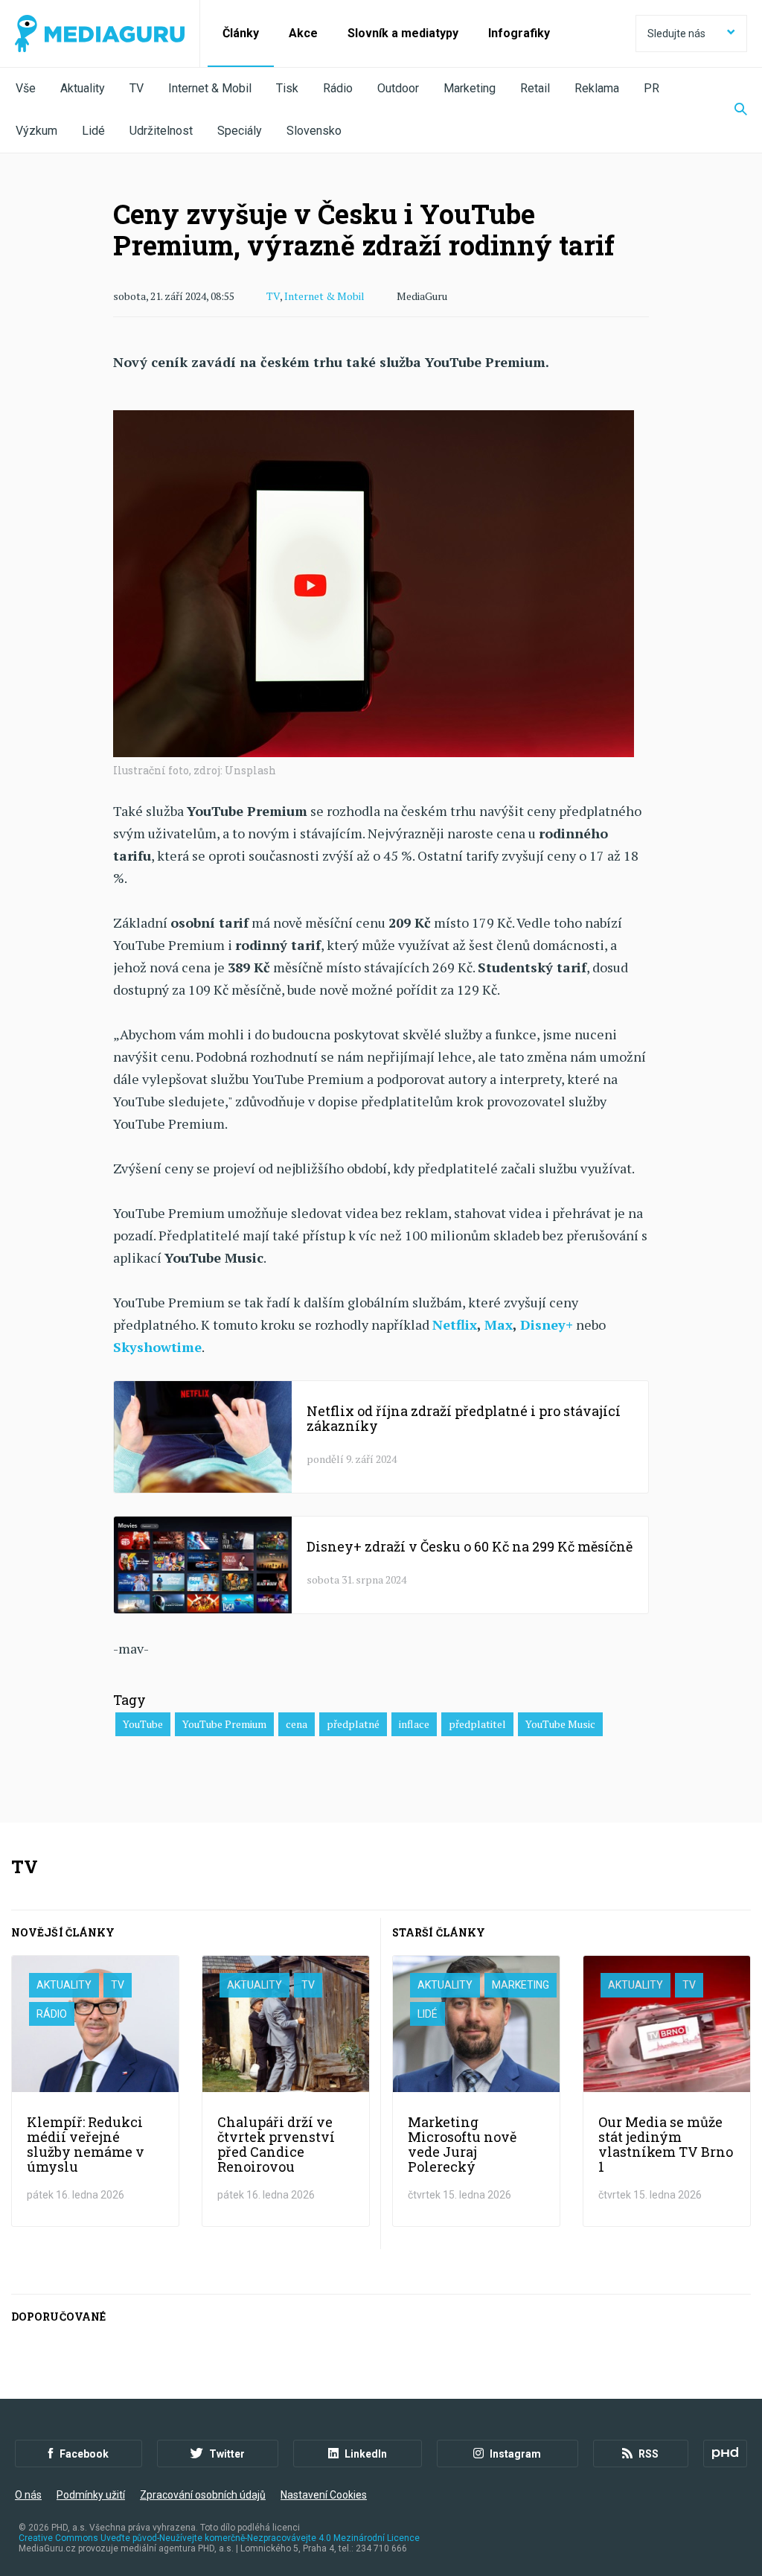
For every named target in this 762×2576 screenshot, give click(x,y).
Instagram (515, 2454)
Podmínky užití (91, 2495)
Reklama (597, 88)
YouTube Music (560, 1724)
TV (137, 88)
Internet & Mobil (210, 88)
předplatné (353, 1724)
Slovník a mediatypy (403, 33)
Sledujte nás (676, 34)
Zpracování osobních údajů (203, 2495)
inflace (414, 1724)
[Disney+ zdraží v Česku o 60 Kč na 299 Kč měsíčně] (381, 1565)
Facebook (84, 2454)
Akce (303, 33)
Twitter (227, 2454)
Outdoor (398, 88)
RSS (649, 2454)
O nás (28, 2495)
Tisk (287, 88)
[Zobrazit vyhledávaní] (731, 110)
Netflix (455, 1324)
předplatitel (477, 1724)
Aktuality (83, 88)
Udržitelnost (161, 131)
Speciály (240, 131)
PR (651, 88)
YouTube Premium (224, 1724)
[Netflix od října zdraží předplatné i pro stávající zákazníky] (381, 1437)
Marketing (470, 88)
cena (297, 1724)
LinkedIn (366, 2454)
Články (241, 33)
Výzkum (36, 131)
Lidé (93, 131)
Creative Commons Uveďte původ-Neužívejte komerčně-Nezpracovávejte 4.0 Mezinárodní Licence (219, 2538)
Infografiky (519, 33)
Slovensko (314, 131)
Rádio (338, 88)
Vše (26, 88)
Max (499, 1324)
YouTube (143, 1724)
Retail (535, 88)
